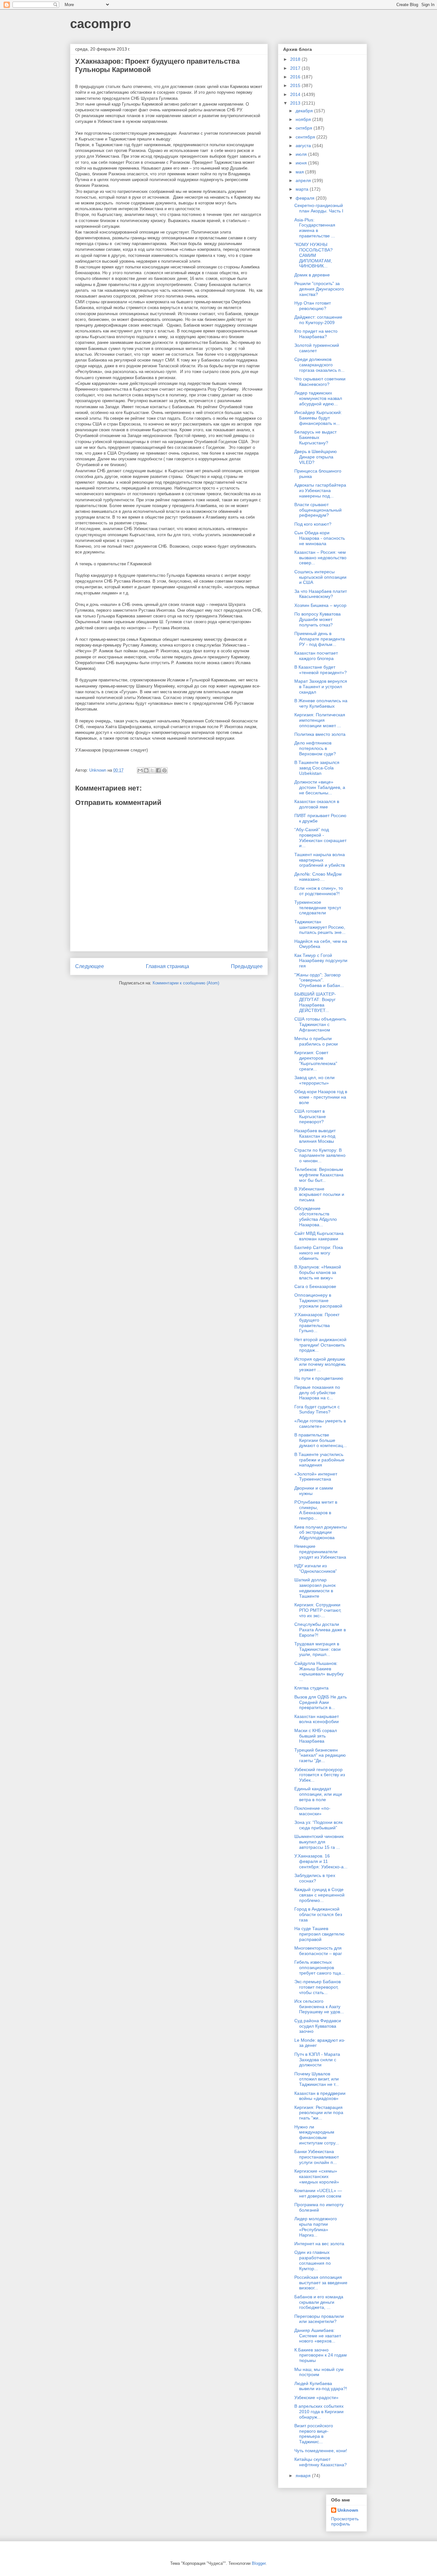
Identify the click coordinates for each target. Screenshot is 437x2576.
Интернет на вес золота (319, 2244)
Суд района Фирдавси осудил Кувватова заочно (318, 2026)
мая (300, 172)
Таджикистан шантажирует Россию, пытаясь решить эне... (320, 927)
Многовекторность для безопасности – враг (318, 1951)
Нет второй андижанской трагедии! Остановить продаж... (320, 1345)
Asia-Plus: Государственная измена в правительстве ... (315, 228)
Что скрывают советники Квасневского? (320, 382)
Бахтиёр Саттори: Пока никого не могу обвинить (319, 1253)
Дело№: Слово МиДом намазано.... (318, 877)
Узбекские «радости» (316, 2397)
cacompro (100, 24)
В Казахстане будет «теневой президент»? (321, 670)
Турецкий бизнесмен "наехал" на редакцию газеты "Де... (320, 1755)
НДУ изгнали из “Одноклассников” (316, 1568)
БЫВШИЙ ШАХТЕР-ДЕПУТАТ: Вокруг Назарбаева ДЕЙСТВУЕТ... (315, 1002)
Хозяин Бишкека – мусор (320, 605)
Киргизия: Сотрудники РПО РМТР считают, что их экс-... (318, 1610)
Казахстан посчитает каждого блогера (316, 656)
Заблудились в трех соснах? (315, 1878)
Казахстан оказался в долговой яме (317, 804)
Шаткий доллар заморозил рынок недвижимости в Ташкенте (315, 1588)
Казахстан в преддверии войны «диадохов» (320, 2096)
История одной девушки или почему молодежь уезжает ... (320, 1364)
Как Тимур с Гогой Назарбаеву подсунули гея (321, 961)
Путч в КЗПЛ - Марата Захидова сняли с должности (317, 2060)
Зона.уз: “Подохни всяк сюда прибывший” (318, 1825)
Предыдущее (247, 966)
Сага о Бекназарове (315, 1286)
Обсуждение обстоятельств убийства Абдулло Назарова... (316, 1216)
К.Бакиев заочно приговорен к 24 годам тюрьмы (321, 2355)
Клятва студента (311, 1688)
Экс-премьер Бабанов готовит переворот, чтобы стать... (318, 1987)
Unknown (348, 2510)
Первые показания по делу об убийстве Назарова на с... (317, 1393)
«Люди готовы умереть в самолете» (320, 1423)
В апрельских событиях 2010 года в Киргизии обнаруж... (319, 2412)
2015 (296, 85)
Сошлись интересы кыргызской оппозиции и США (320, 577)
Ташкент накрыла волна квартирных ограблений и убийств (320, 860)
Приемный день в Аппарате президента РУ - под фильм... (320, 639)
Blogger (259, 2563)
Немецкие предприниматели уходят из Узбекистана (320, 1552)
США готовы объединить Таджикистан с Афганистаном (320, 1024)
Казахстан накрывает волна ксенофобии (317, 1719)
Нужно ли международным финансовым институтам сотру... (317, 2135)
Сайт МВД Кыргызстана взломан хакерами (319, 1236)
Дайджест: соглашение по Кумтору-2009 (318, 320)
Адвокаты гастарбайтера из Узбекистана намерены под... (320, 490)
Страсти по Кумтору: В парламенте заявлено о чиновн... (320, 1156)
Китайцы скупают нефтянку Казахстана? (321, 2462)
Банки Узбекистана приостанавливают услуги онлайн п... (317, 2157)
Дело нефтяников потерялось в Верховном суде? (315, 748)
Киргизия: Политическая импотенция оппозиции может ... (320, 720)
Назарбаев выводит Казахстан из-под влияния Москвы (315, 1136)
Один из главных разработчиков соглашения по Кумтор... (313, 2260)
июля (302, 154)
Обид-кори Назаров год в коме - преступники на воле (321, 1097)
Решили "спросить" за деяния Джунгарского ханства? (319, 289)
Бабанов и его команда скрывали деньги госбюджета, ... (319, 2302)
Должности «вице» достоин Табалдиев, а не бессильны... (320, 787)
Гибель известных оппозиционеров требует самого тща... (320, 1968)
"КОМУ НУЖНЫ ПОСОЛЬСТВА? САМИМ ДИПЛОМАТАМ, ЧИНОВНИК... (314, 255)
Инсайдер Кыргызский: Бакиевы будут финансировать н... (318, 418)
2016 (296, 77)
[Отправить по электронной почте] (140, 770)
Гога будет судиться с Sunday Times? (317, 1409)
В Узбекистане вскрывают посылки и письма (319, 1194)
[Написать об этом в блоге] (146, 770)
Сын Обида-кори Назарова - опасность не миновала (320, 538)
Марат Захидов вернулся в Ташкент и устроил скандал (321, 687)
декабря (305, 111)
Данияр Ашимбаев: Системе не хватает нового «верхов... (318, 2336)
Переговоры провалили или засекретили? (319, 2319)
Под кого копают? (313, 524)
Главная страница (167, 966)
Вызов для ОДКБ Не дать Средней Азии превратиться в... (321, 1702)
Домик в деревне (312, 275)
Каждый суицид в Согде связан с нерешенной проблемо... (319, 1895)
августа (304, 146)
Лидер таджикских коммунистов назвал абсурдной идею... (318, 398)
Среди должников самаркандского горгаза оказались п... (319, 365)
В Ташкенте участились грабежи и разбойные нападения (319, 1460)
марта (303, 189)
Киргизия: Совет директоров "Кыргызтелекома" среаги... (316, 1061)
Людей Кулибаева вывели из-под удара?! (321, 2386)
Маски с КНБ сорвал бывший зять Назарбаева (316, 1736)
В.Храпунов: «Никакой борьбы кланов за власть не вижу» (318, 1272)
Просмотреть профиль (345, 2521)
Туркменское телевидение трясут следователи (318, 908)
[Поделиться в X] (152, 770)
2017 (296, 68)
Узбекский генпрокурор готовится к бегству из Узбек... (320, 1775)
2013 (296, 103)
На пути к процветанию (319, 1378)
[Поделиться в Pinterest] (164, 770)
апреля (304, 180)
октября (305, 128)
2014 (296, 94)
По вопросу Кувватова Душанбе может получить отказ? (318, 619)
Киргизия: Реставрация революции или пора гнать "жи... (319, 2113)
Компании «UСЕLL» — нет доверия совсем (318, 2193)
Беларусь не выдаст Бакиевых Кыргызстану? (315, 437)
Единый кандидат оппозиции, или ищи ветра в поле (318, 1794)
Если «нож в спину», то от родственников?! (319, 891)
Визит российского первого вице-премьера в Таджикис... (314, 2434)
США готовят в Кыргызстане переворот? (310, 1117)
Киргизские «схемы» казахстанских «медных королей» (317, 2176)
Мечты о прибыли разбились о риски (316, 1041)
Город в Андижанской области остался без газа (318, 1914)
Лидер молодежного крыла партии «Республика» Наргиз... (316, 2227)
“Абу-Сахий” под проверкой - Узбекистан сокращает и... (320, 838)
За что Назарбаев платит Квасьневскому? (321, 594)
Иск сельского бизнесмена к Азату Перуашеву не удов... (319, 2007)
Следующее (90, 966)
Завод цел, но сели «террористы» (314, 1080)
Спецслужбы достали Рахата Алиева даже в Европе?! (320, 1630)
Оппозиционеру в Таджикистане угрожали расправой (318, 1300)
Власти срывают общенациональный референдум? (318, 510)
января (304, 2476)
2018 (296, 59)
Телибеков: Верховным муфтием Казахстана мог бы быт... (319, 1175)
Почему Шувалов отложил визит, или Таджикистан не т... (317, 2079)
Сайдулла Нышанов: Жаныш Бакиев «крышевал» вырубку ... (319, 1671)
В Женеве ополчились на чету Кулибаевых (321, 703)
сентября (306, 137)
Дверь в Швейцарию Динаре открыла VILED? (316, 457)
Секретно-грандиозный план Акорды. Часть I (319, 208)
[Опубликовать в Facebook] (158, 770)
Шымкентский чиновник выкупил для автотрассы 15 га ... (319, 1842)
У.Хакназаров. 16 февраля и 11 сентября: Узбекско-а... (321, 1861)
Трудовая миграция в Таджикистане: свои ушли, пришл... (318, 1649)
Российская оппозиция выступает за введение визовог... (321, 2283)
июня (302, 163)
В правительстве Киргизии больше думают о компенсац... (321, 1440)
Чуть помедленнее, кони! (321, 2451)
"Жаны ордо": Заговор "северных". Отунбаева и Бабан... (319, 980)
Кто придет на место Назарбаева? (316, 334)
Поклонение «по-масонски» (312, 1811)
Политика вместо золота (320, 734)
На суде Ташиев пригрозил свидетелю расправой (319, 1934)
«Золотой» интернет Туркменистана (316, 1477)
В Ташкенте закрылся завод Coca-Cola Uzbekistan (317, 768)
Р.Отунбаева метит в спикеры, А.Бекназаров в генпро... (316, 1510)
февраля (306, 198)
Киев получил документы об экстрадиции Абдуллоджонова (321, 1532)
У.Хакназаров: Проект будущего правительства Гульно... (317, 1323)
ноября (304, 119)
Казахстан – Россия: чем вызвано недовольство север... (320, 558)
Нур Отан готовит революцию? (313, 306)
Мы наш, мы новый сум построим (319, 2372)
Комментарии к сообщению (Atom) (186, 983)
